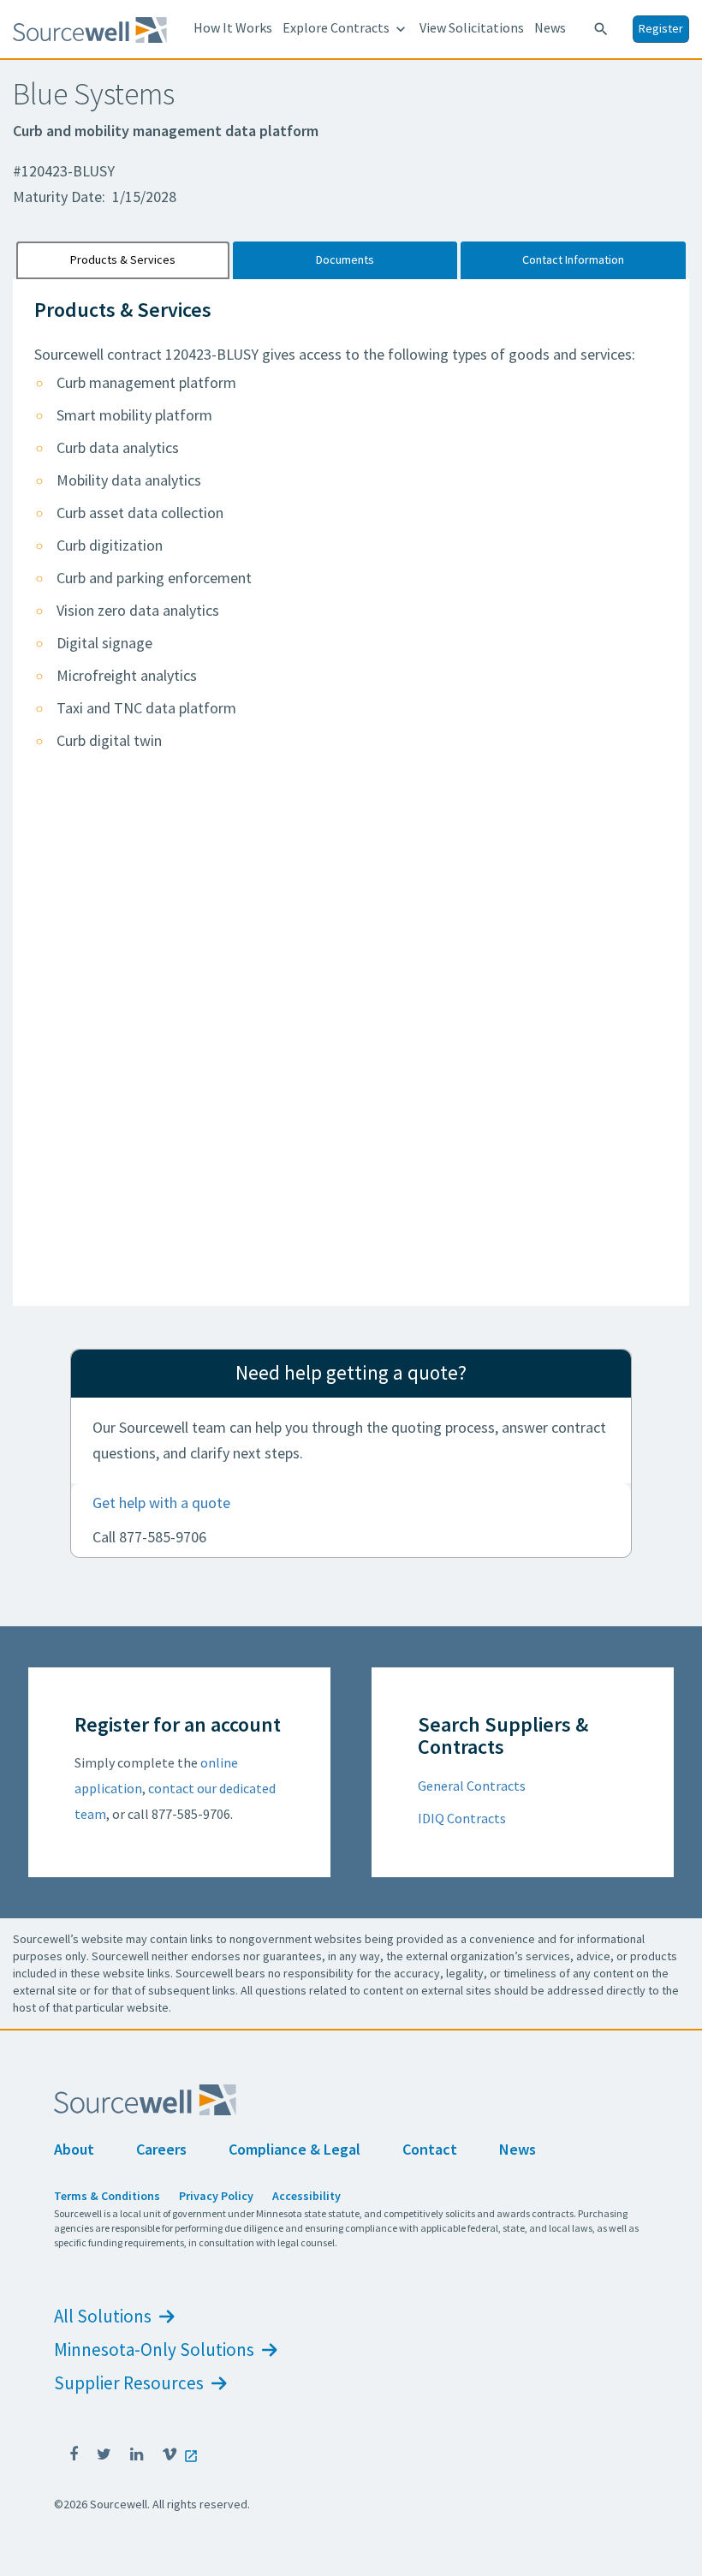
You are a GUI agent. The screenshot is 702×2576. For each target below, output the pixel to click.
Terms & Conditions (107, 2196)
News (550, 27)
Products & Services (123, 259)
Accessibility (306, 2196)
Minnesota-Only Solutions (156, 2349)
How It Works (233, 27)
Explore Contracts (346, 28)
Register (661, 28)
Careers (161, 2149)
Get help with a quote (161, 1503)
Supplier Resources (131, 2383)
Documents (345, 259)
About (74, 2149)
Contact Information (573, 259)
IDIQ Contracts (462, 1818)
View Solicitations (472, 27)
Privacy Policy (216, 2196)
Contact (430, 2149)
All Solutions (104, 2316)
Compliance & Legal (294, 2149)
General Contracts (472, 1786)
